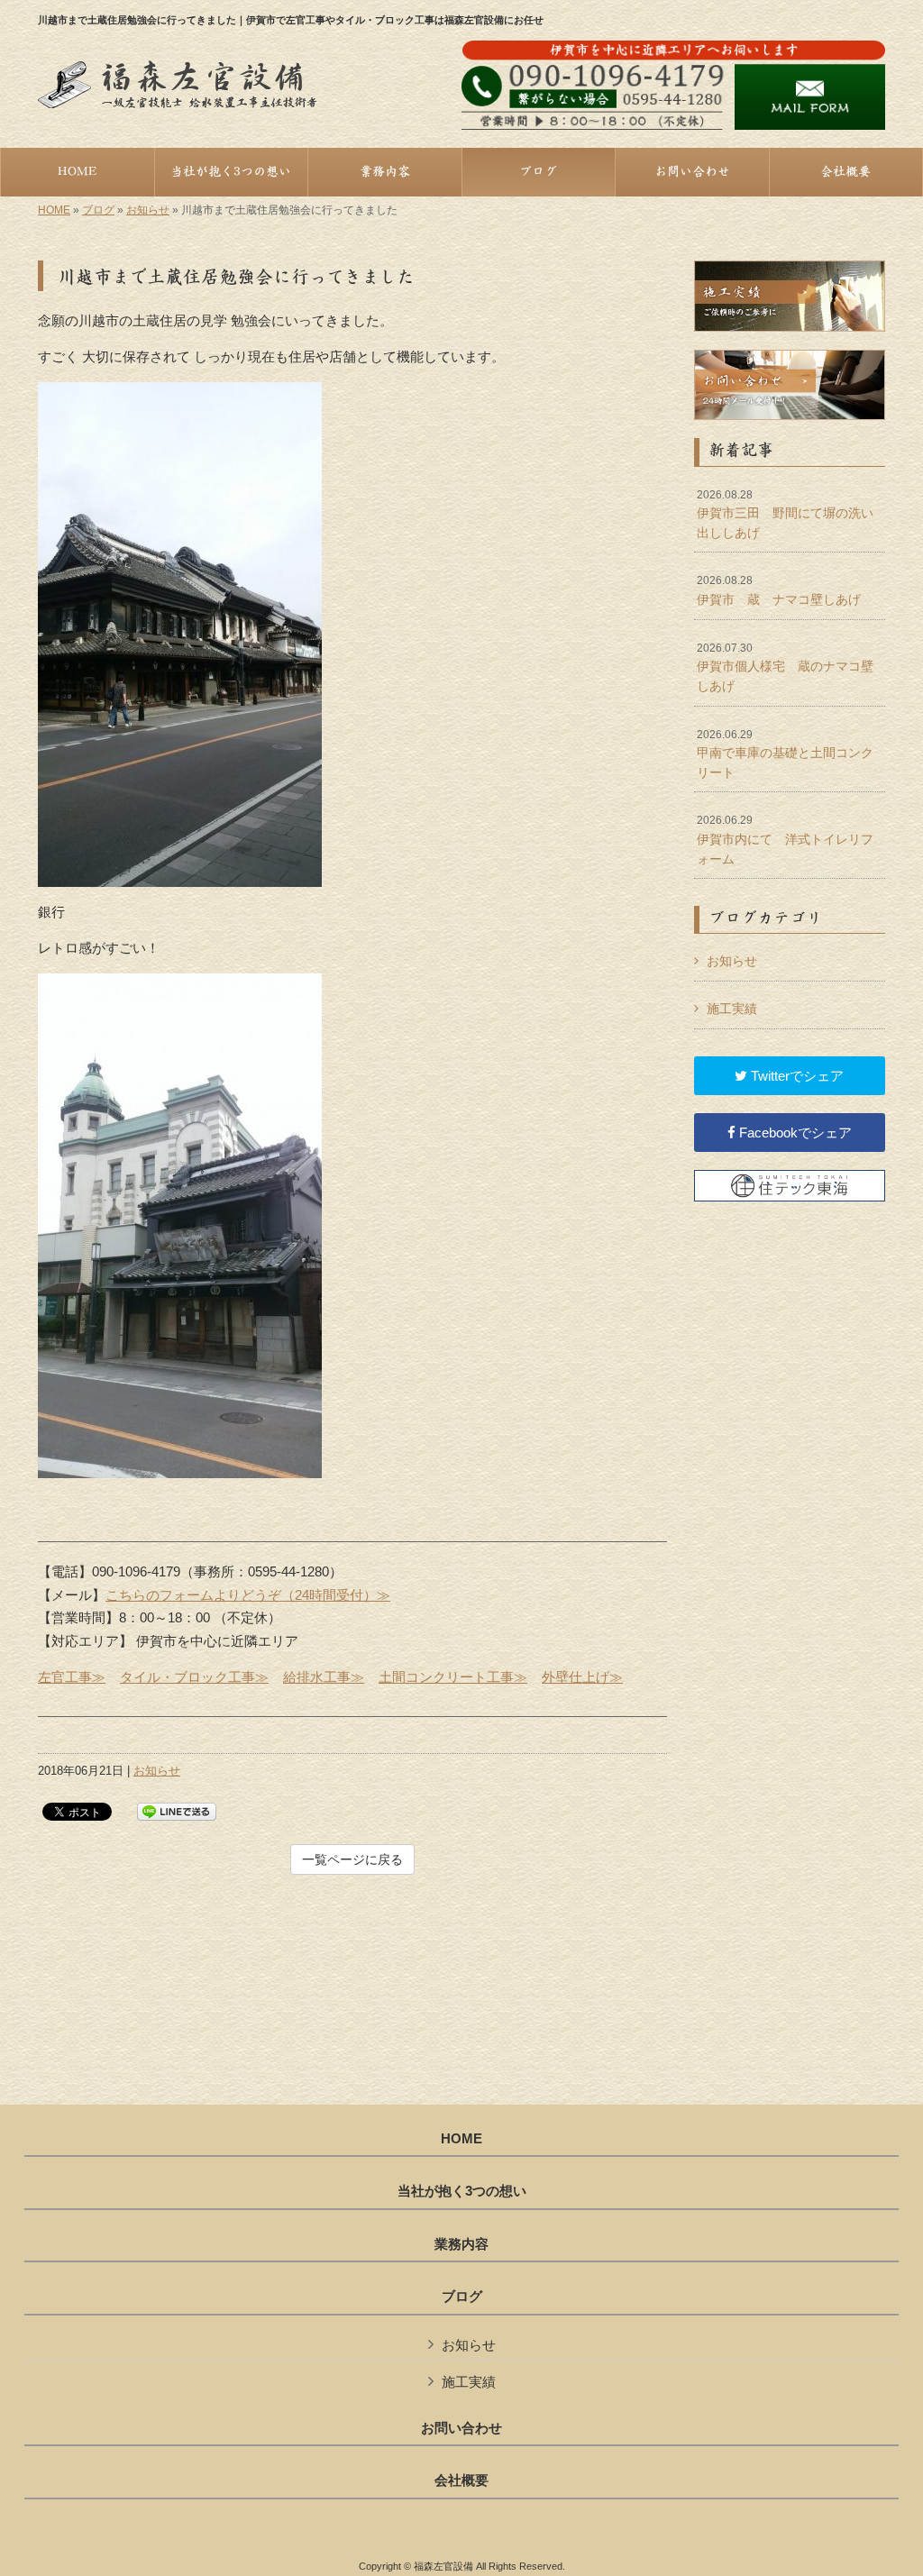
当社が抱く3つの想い (462, 2191)
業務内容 (461, 2244)
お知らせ (148, 210)
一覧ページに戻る (352, 1859)
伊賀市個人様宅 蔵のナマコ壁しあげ (785, 667)
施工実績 (732, 1009)
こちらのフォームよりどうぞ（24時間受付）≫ (248, 1595)
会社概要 (461, 2480)
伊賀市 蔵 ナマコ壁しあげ (779, 590)
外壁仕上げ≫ (582, 1677)
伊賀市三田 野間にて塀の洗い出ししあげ (785, 514)
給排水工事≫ (324, 1677)
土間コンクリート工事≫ (453, 1677)
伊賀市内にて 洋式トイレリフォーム (785, 840)
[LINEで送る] (177, 1810)
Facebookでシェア (794, 1133)
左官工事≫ (72, 1677)
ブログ (98, 210)
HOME (54, 210)
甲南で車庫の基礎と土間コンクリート (785, 754)
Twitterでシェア (795, 1076)
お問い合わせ (461, 2428)
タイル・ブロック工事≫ (194, 1677)
